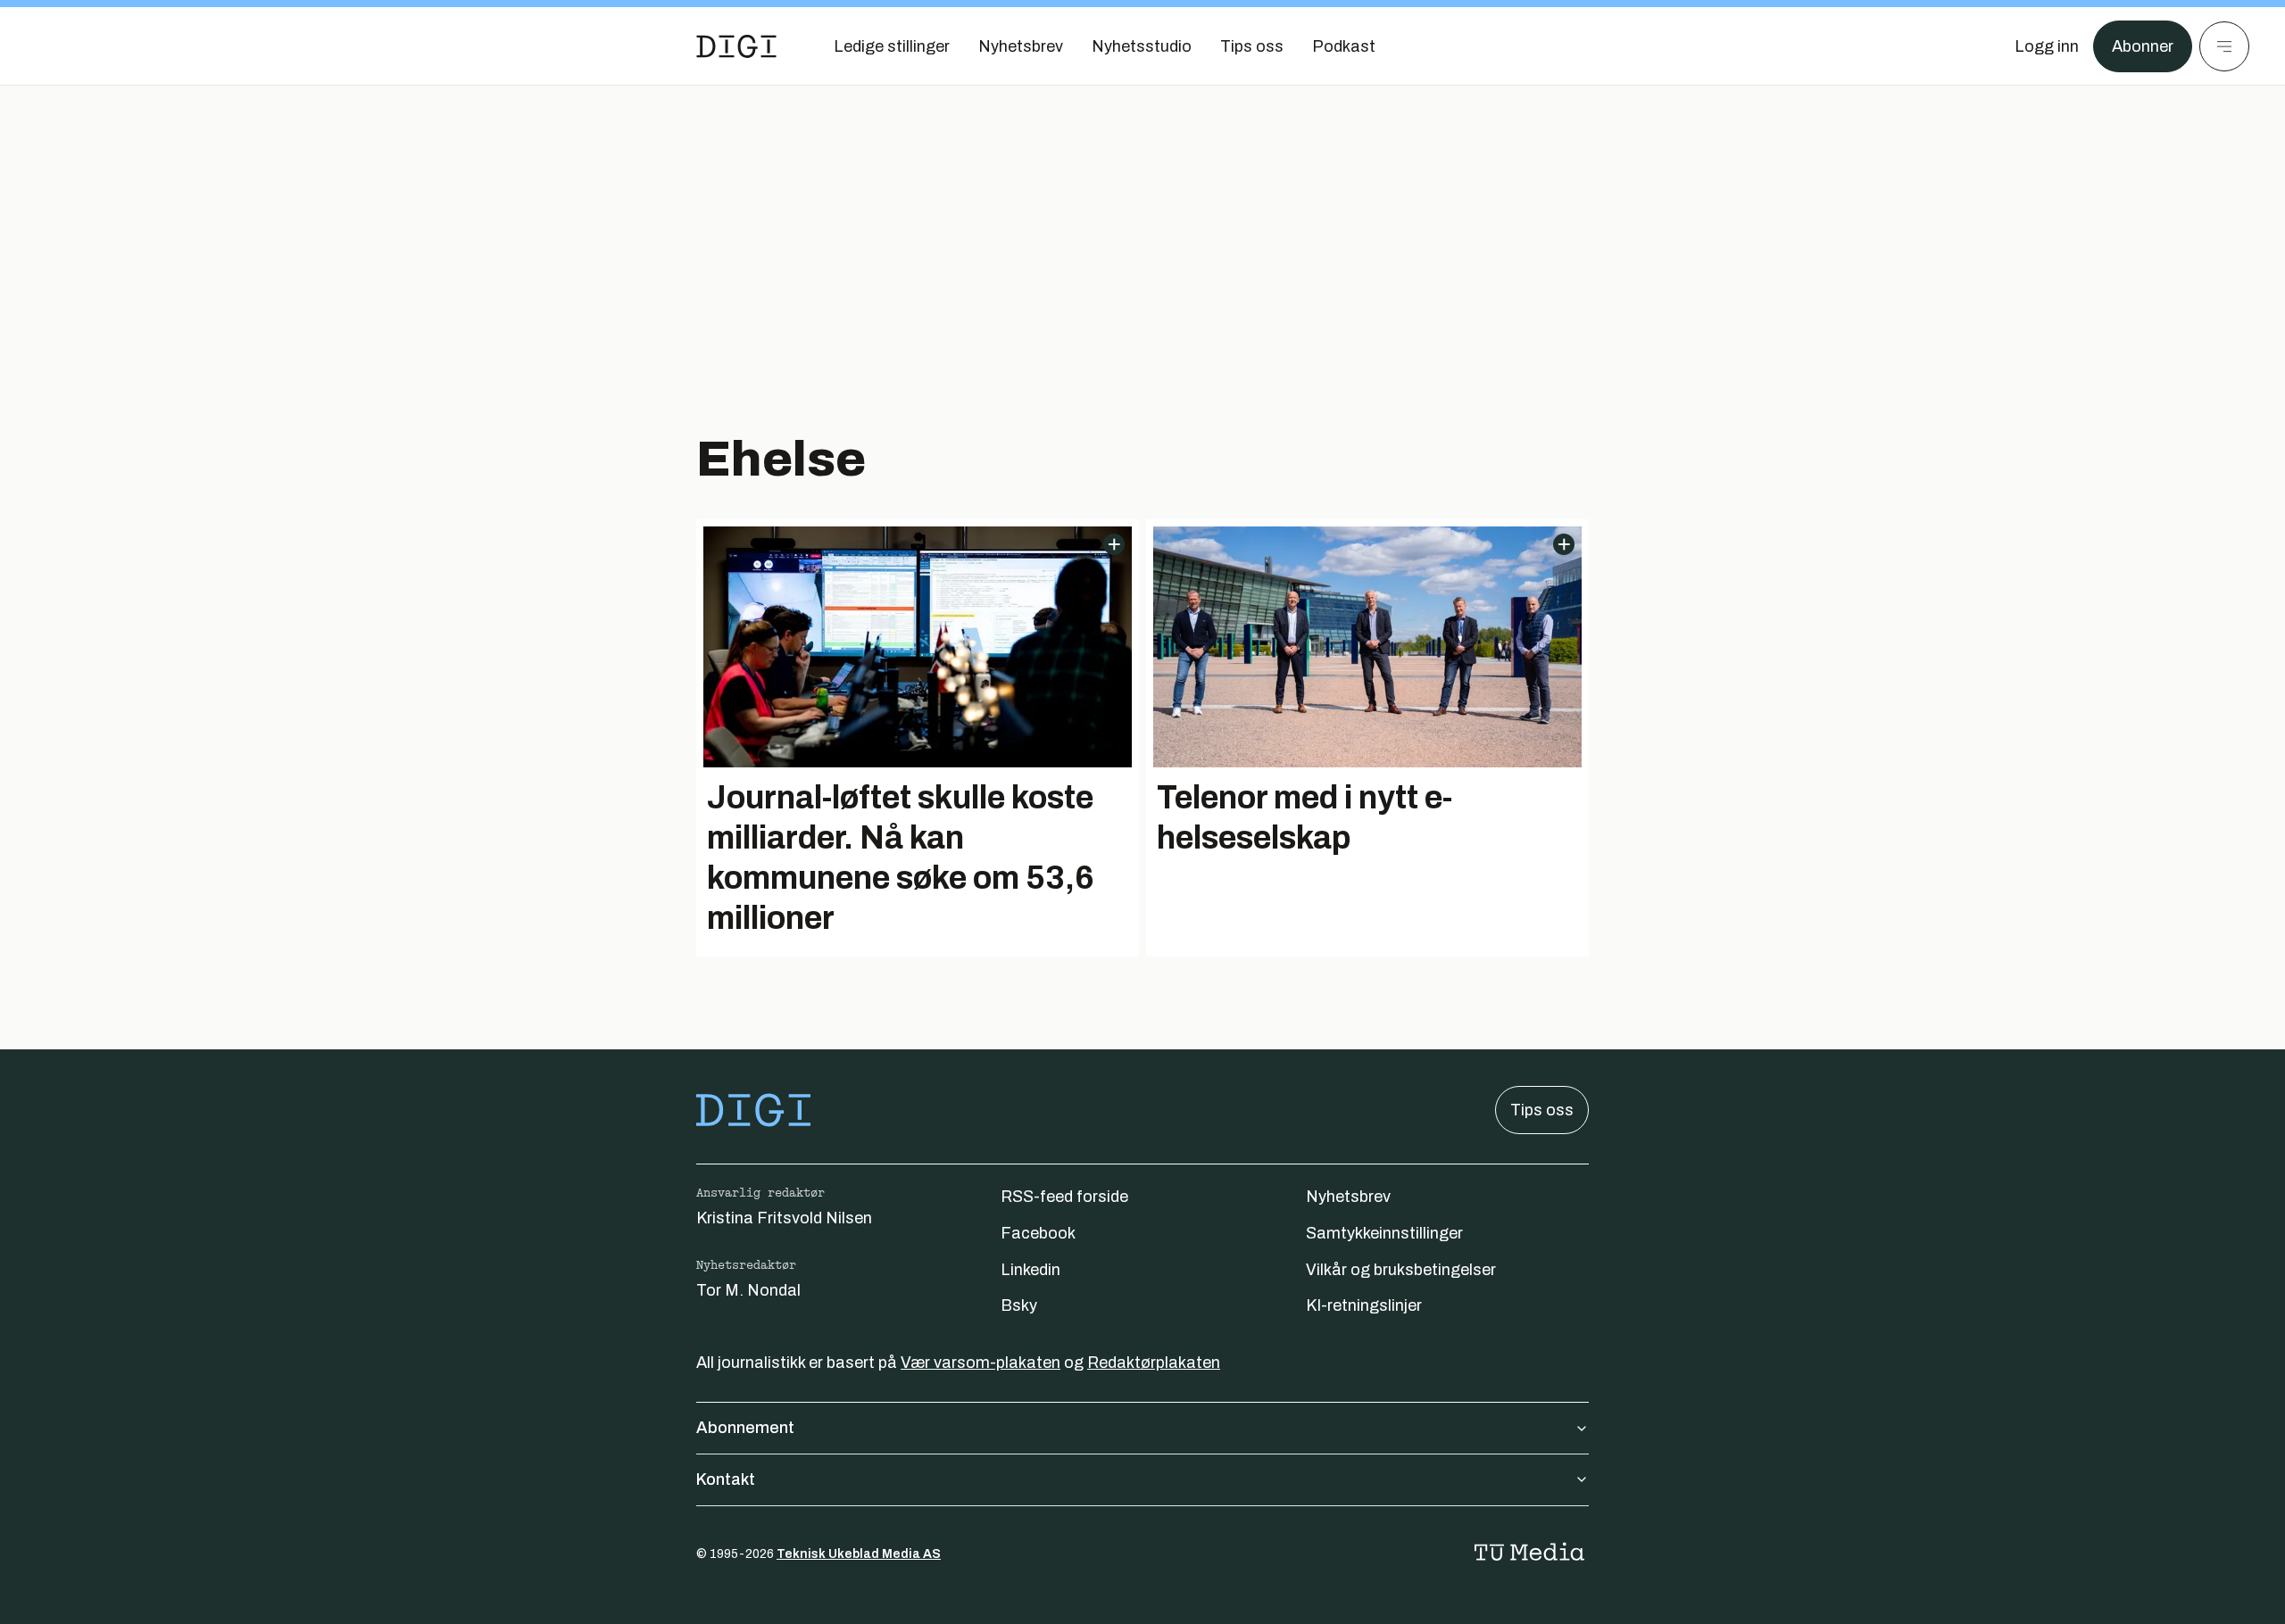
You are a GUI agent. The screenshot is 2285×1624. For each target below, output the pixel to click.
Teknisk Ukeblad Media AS (859, 1554)
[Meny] (2224, 46)
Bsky (1019, 1305)
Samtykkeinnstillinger (1384, 1233)
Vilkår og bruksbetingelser (1401, 1270)
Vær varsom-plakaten (980, 1363)
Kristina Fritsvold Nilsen (784, 1218)
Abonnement (745, 1428)
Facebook (1038, 1233)
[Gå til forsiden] (736, 46)
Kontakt (726, 1479)
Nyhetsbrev (1348, 1197)
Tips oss (1542, 1110)
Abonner (2143, 46)
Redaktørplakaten (1154, 1363)
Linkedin (1030, 1270)
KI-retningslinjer (1364, 1305)
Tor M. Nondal (748, 1290)
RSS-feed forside (1064, 1197)
